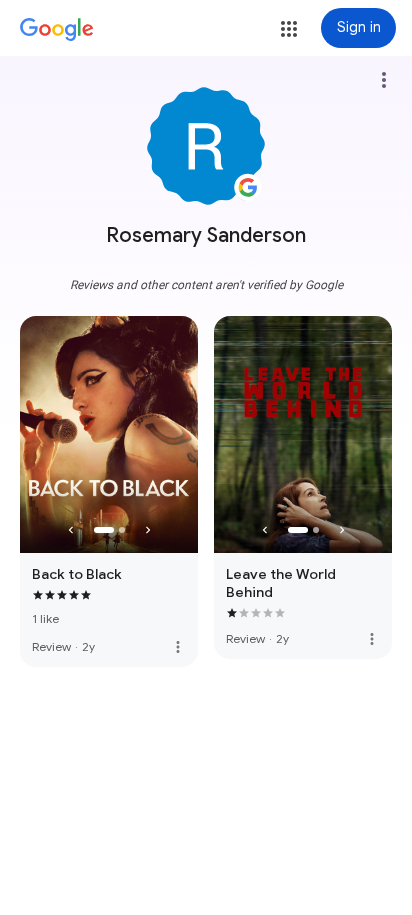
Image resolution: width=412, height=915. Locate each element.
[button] (289, 29)
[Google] (57, 30)
